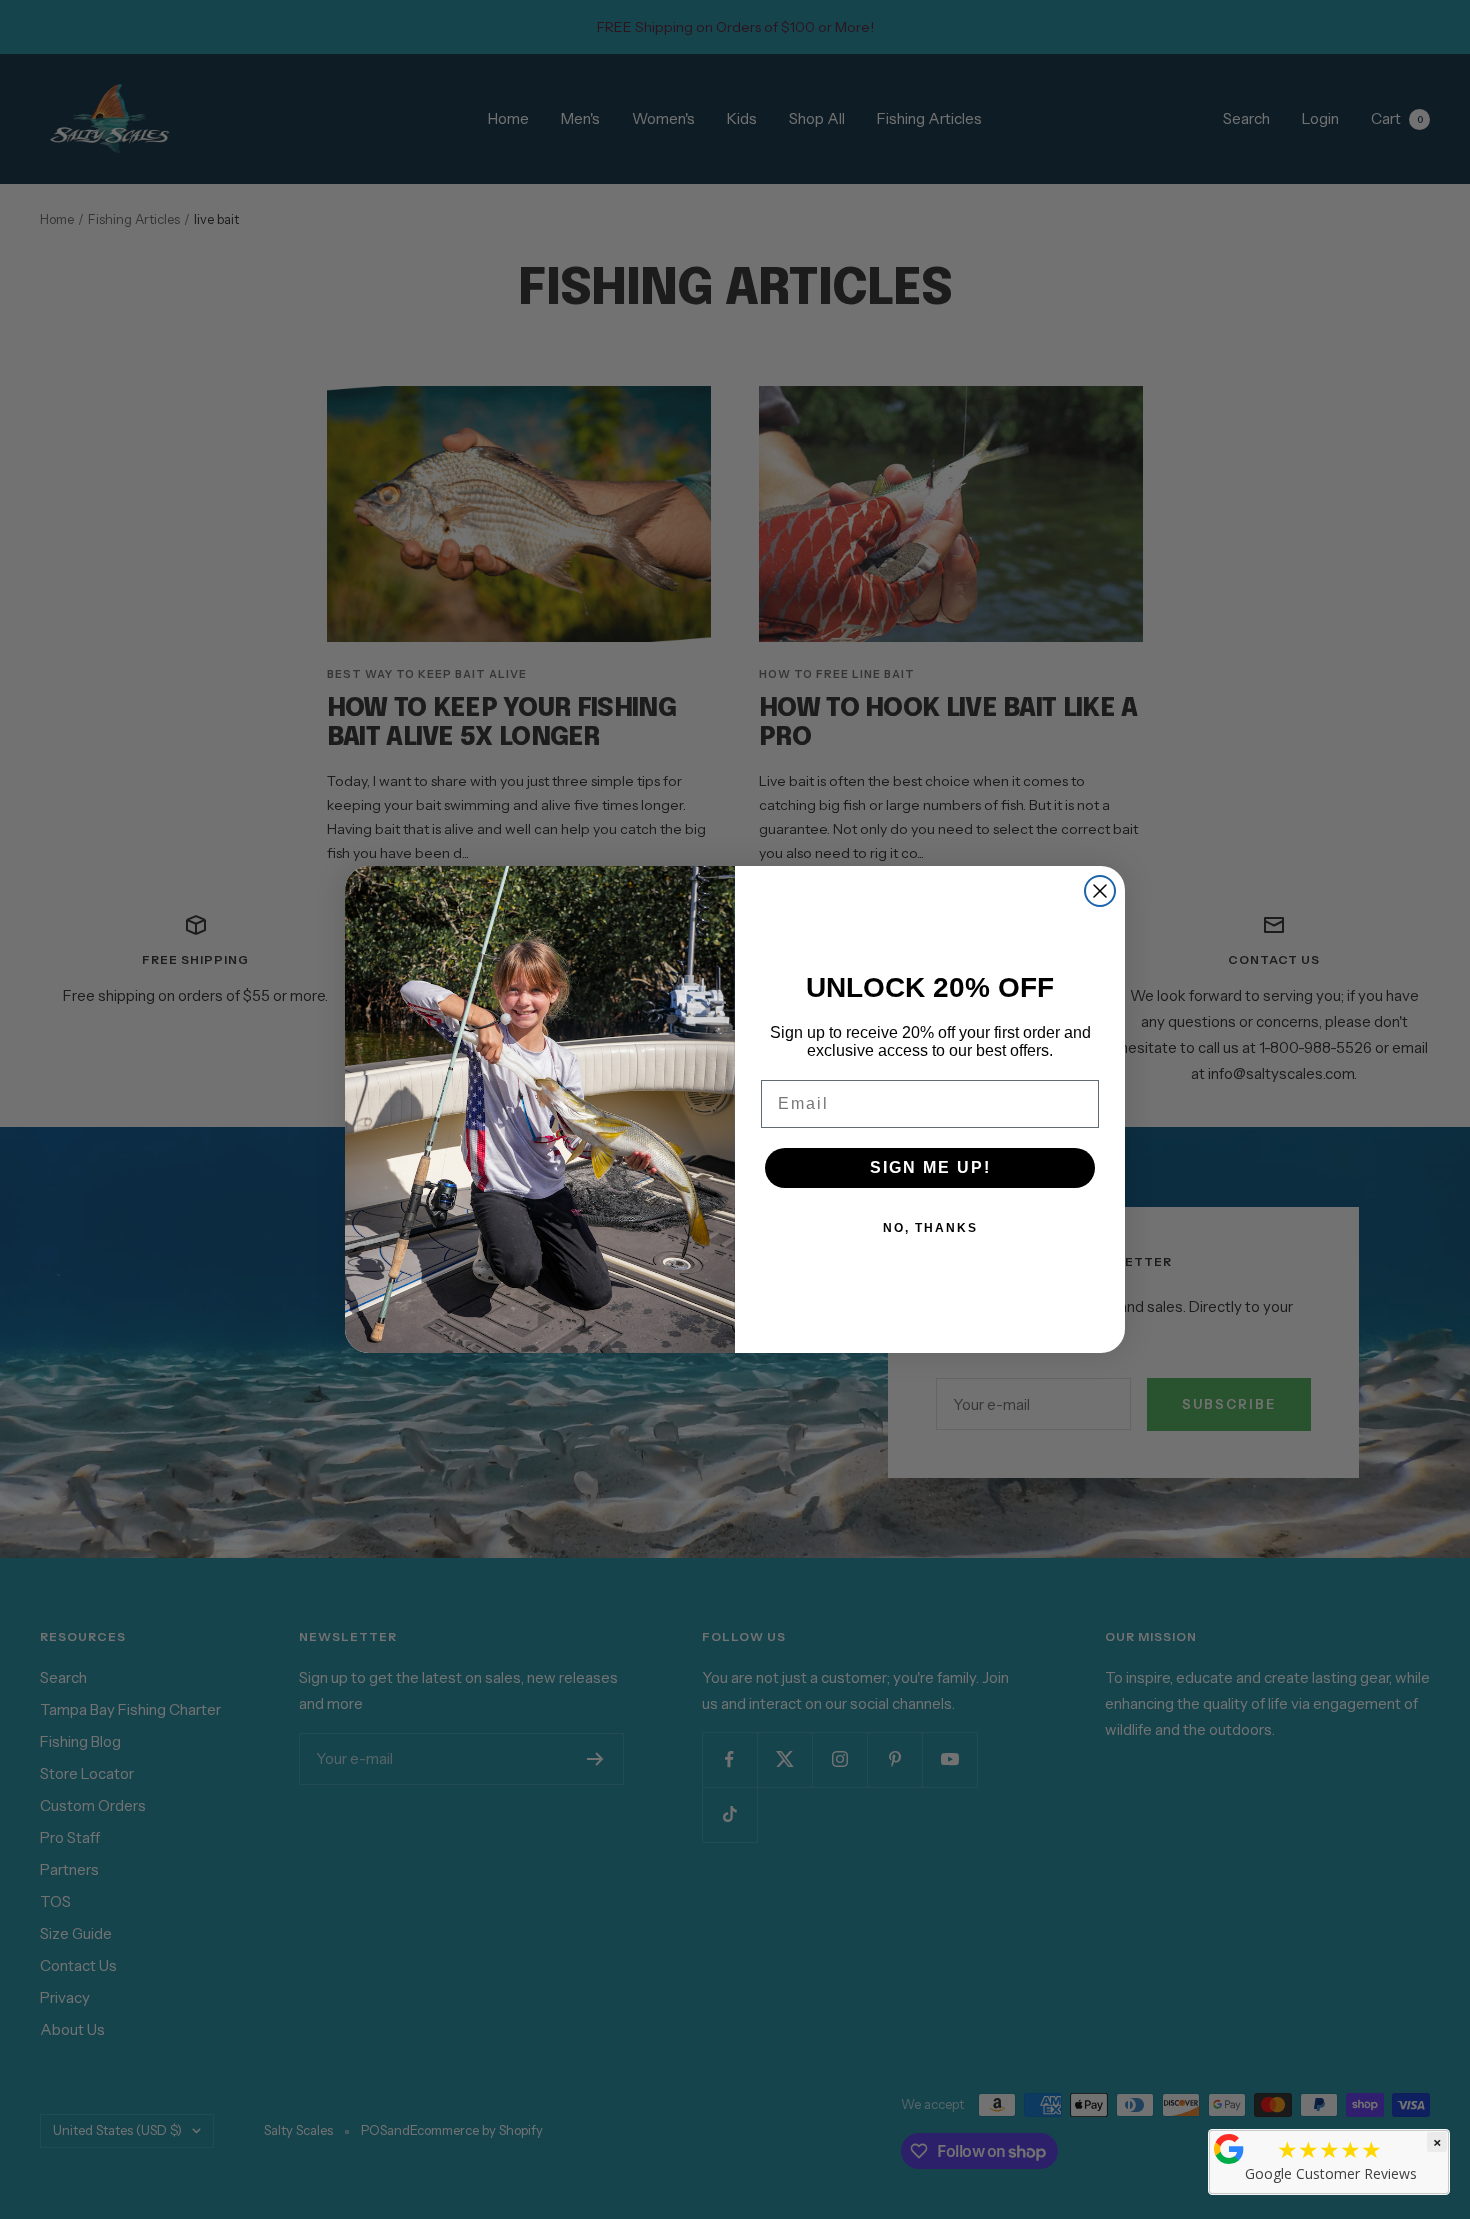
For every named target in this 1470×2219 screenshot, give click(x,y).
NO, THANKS (930, 1228)
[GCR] (1229, 2149)
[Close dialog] (1100, 891)
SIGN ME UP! (930, 1167)
